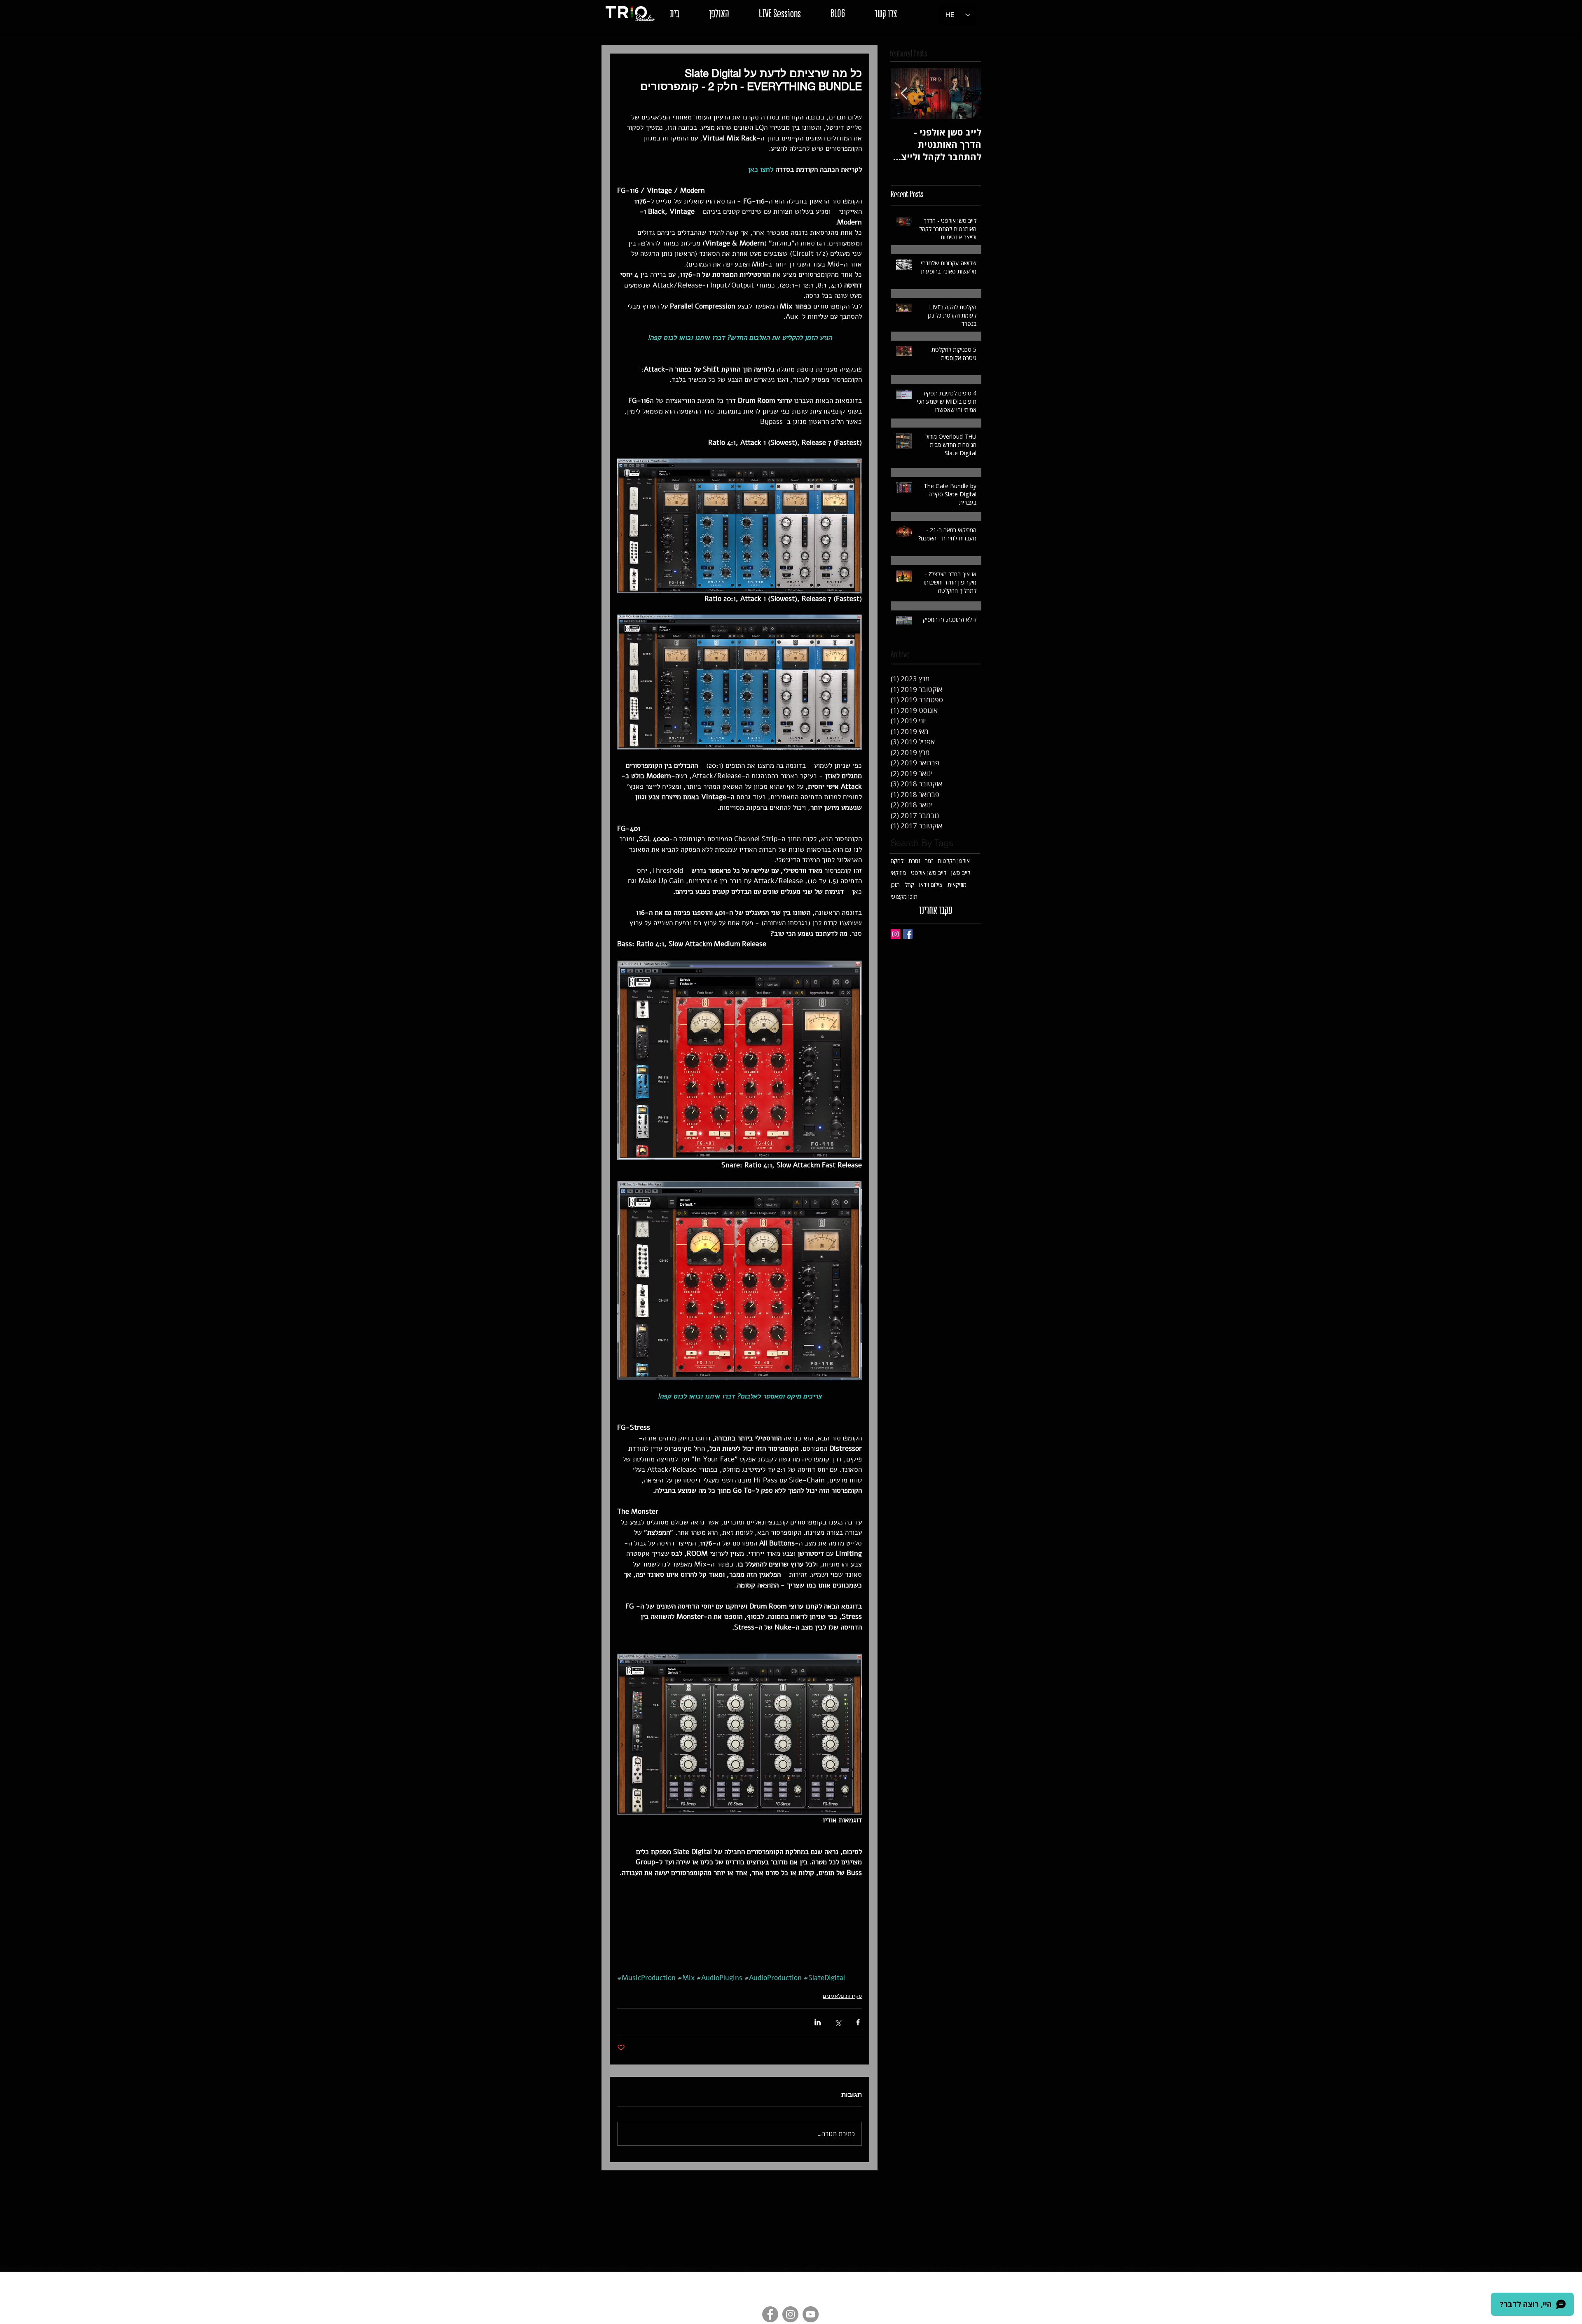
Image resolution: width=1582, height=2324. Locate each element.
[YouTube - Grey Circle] (811, 2314)
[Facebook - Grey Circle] (770, 2314)
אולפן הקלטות (954, 861)
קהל (909, 885)
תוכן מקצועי (904, 897)
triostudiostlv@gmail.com (738, 2277)
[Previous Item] (968, 94)
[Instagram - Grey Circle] (790, 2314)
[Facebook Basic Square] (908, 934)
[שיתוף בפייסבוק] (858, 2022)
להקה (897, 861)
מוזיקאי (898, 873)
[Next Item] (904, 94)
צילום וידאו (931, 885)
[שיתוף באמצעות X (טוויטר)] (838, 2022)
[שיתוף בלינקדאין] (818, 2022)
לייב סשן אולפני (929, 873)
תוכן (895, 885)
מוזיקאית (957, 885)
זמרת (914, 861)
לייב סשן (961, 873)
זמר (929, 861)
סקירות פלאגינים (842, 1996)
